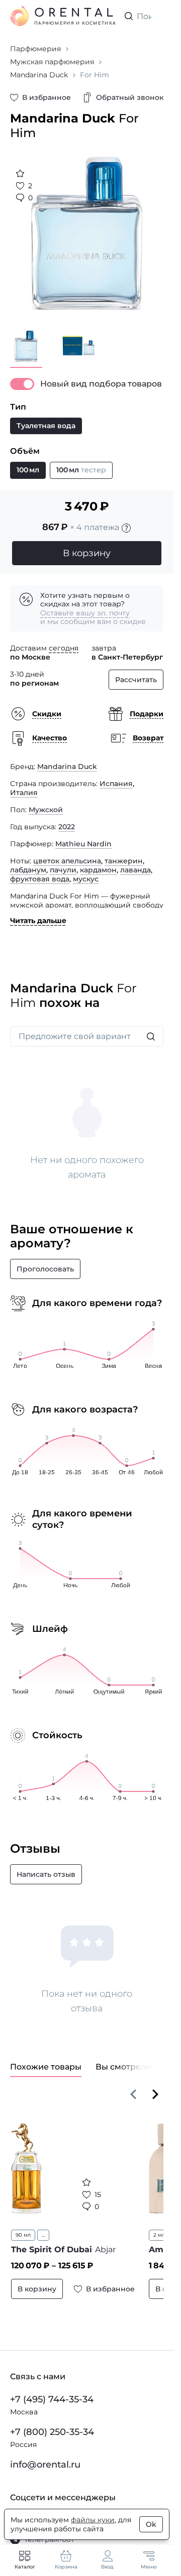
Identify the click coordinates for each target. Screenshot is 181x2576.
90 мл (23, 2235)
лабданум (28, 870)
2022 (67, 827)
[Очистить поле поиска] (155, 16)
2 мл (159, 2235)
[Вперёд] (155, 2094)
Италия (24, 793)
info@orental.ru (45, 2465)
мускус (86, 879)
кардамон (98, 870)
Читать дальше (38, 921)
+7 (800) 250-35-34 (52, 2432)
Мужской (46, 810)
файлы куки (93, 2520)
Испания (116, 784)
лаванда (135, 870)
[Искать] (151, 1037)
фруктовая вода (40, 879)
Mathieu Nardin (83, 844)
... (43, 2235)
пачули (63, 870)
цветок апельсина (67, 861)
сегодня (64, 648)
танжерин (124, 861)
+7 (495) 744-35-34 (52, 2399)
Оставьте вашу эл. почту (85, 613)
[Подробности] (126, 528)
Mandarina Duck (67, 766)
